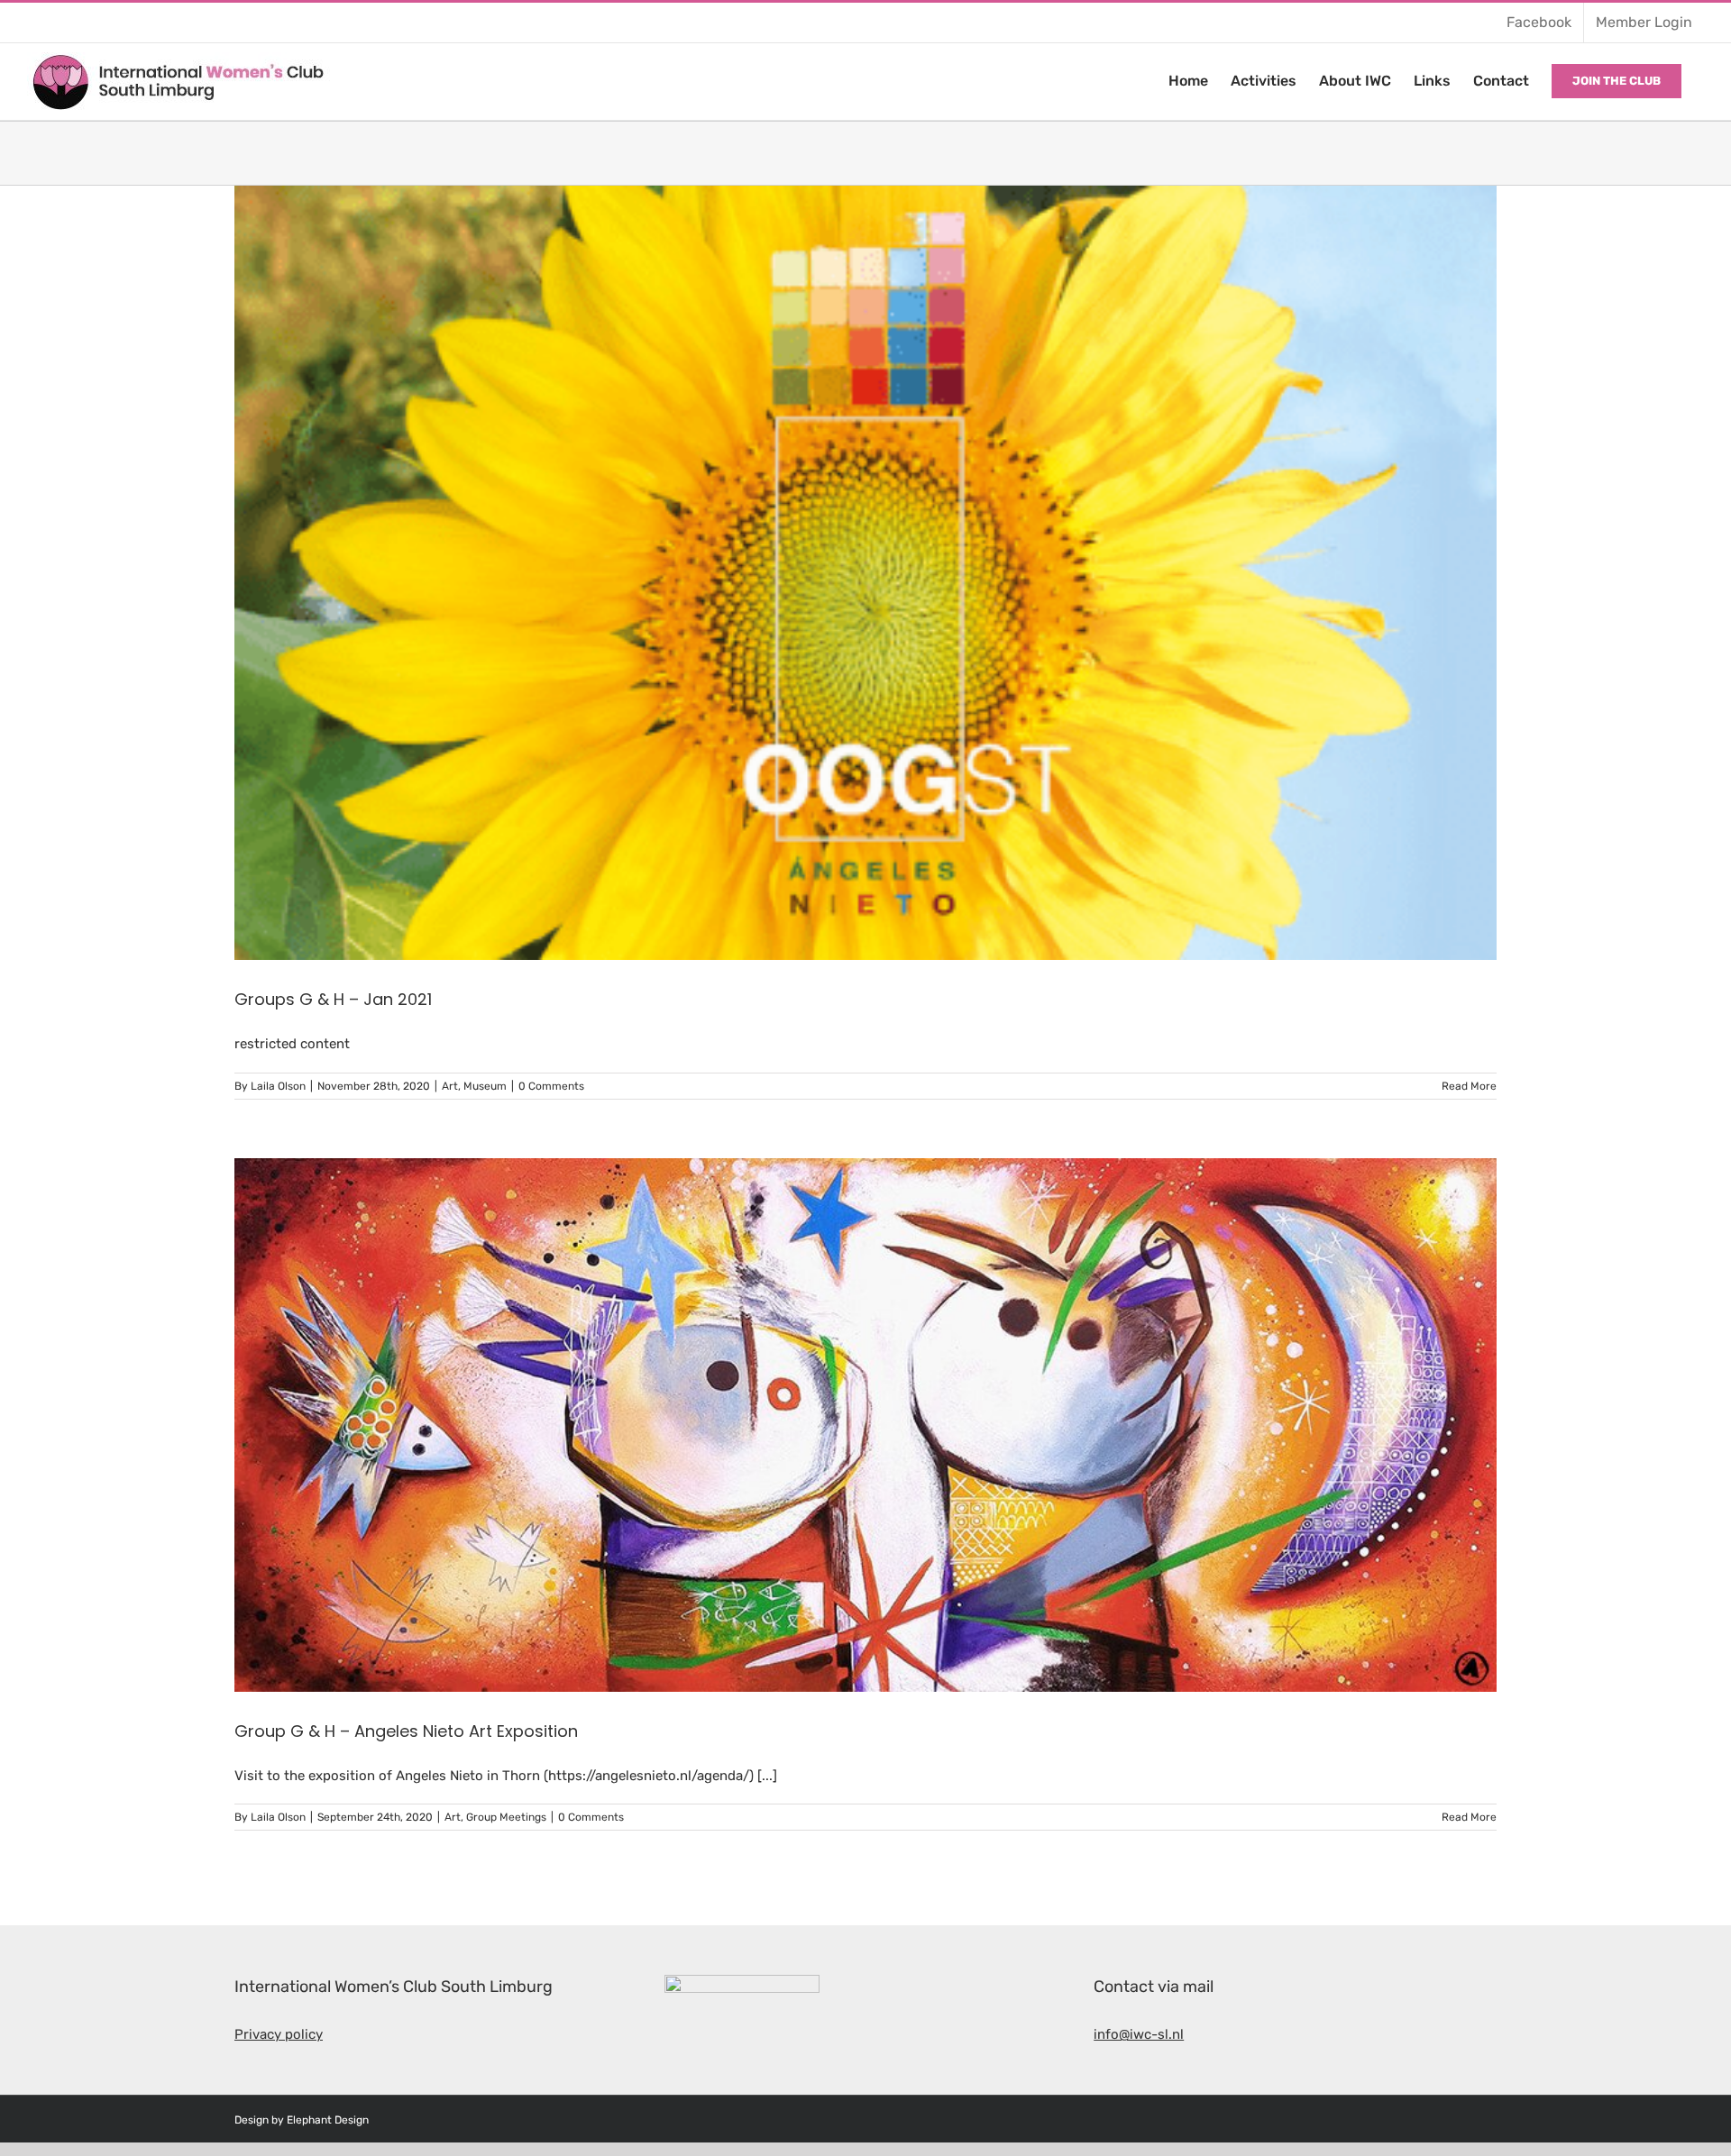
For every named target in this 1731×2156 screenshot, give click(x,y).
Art (450, 1086)
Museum (485, 1086)
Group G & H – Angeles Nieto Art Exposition (406, 1731)
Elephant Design (328, 2120)
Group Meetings (506, 1817)
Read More (1469, 1086)
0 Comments (551, 1086)
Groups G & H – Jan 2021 (333, 999)
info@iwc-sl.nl (1139, 2034)
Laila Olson (278, 1086)
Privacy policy (279, 2034)
